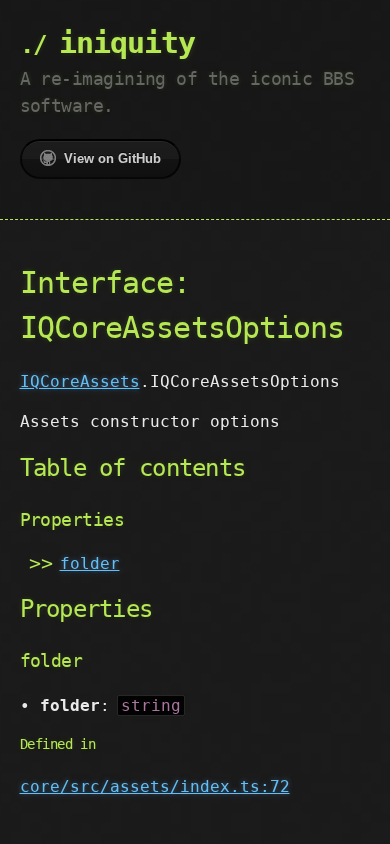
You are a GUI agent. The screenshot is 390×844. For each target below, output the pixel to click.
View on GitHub (112, 158)
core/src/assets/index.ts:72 (155, 786)
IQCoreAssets (80, 381)
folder (90, 563)
